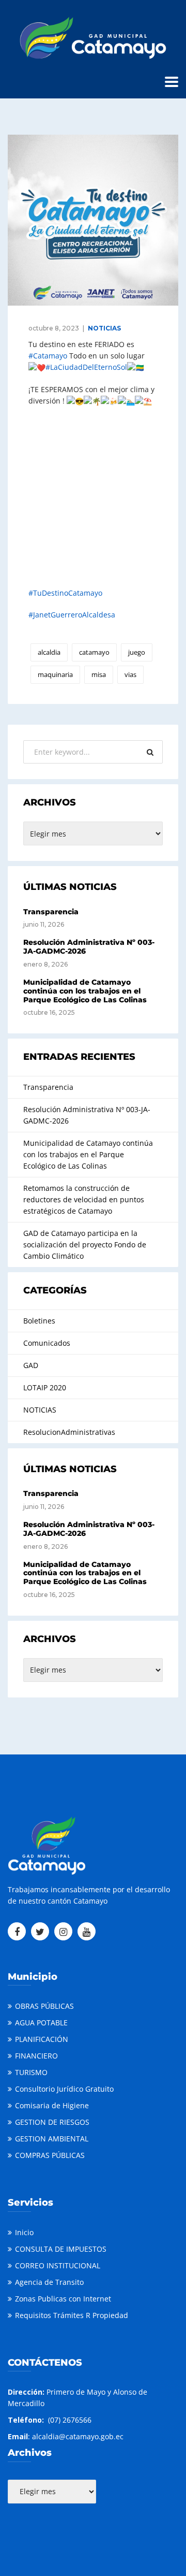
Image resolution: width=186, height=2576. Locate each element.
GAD (31, 1365)
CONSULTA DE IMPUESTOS (61, 2249)
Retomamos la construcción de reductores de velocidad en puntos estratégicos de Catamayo (84, 1199)
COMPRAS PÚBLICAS (50, 2155)
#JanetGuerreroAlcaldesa (72, 615)
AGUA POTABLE (41, 2023)
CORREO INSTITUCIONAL (58, 2265)
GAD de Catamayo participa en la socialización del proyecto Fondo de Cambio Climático (85, 1244)
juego (137, 652)
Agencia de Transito (49, 2282)
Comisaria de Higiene (52, 2105)
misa (99, 674)
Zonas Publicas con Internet (63, 2299)
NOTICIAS (104, 328)
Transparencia (51, 912)
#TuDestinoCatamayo (65, 593)
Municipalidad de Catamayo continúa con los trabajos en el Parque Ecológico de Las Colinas (85, 991)
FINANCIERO (36, 2056)
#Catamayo (48, 356)
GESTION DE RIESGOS (52, 2122)
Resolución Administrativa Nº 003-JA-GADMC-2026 (89, 947)
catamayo (94, 652)
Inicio (24, 2232)
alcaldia (49, 652)
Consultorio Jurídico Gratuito (64, 2089)
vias (130, 674)
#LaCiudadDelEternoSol (86, 367)
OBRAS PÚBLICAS (44, 2006)
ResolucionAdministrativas (69, 1432)
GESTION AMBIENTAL (52, 2139)
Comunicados (47, 1343)
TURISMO (31, 2072)
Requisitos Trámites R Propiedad (72, 2315)
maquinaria (55, 674)
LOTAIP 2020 (45, 1387)
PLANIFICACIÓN (42, 2039)
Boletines (39, 1321)
